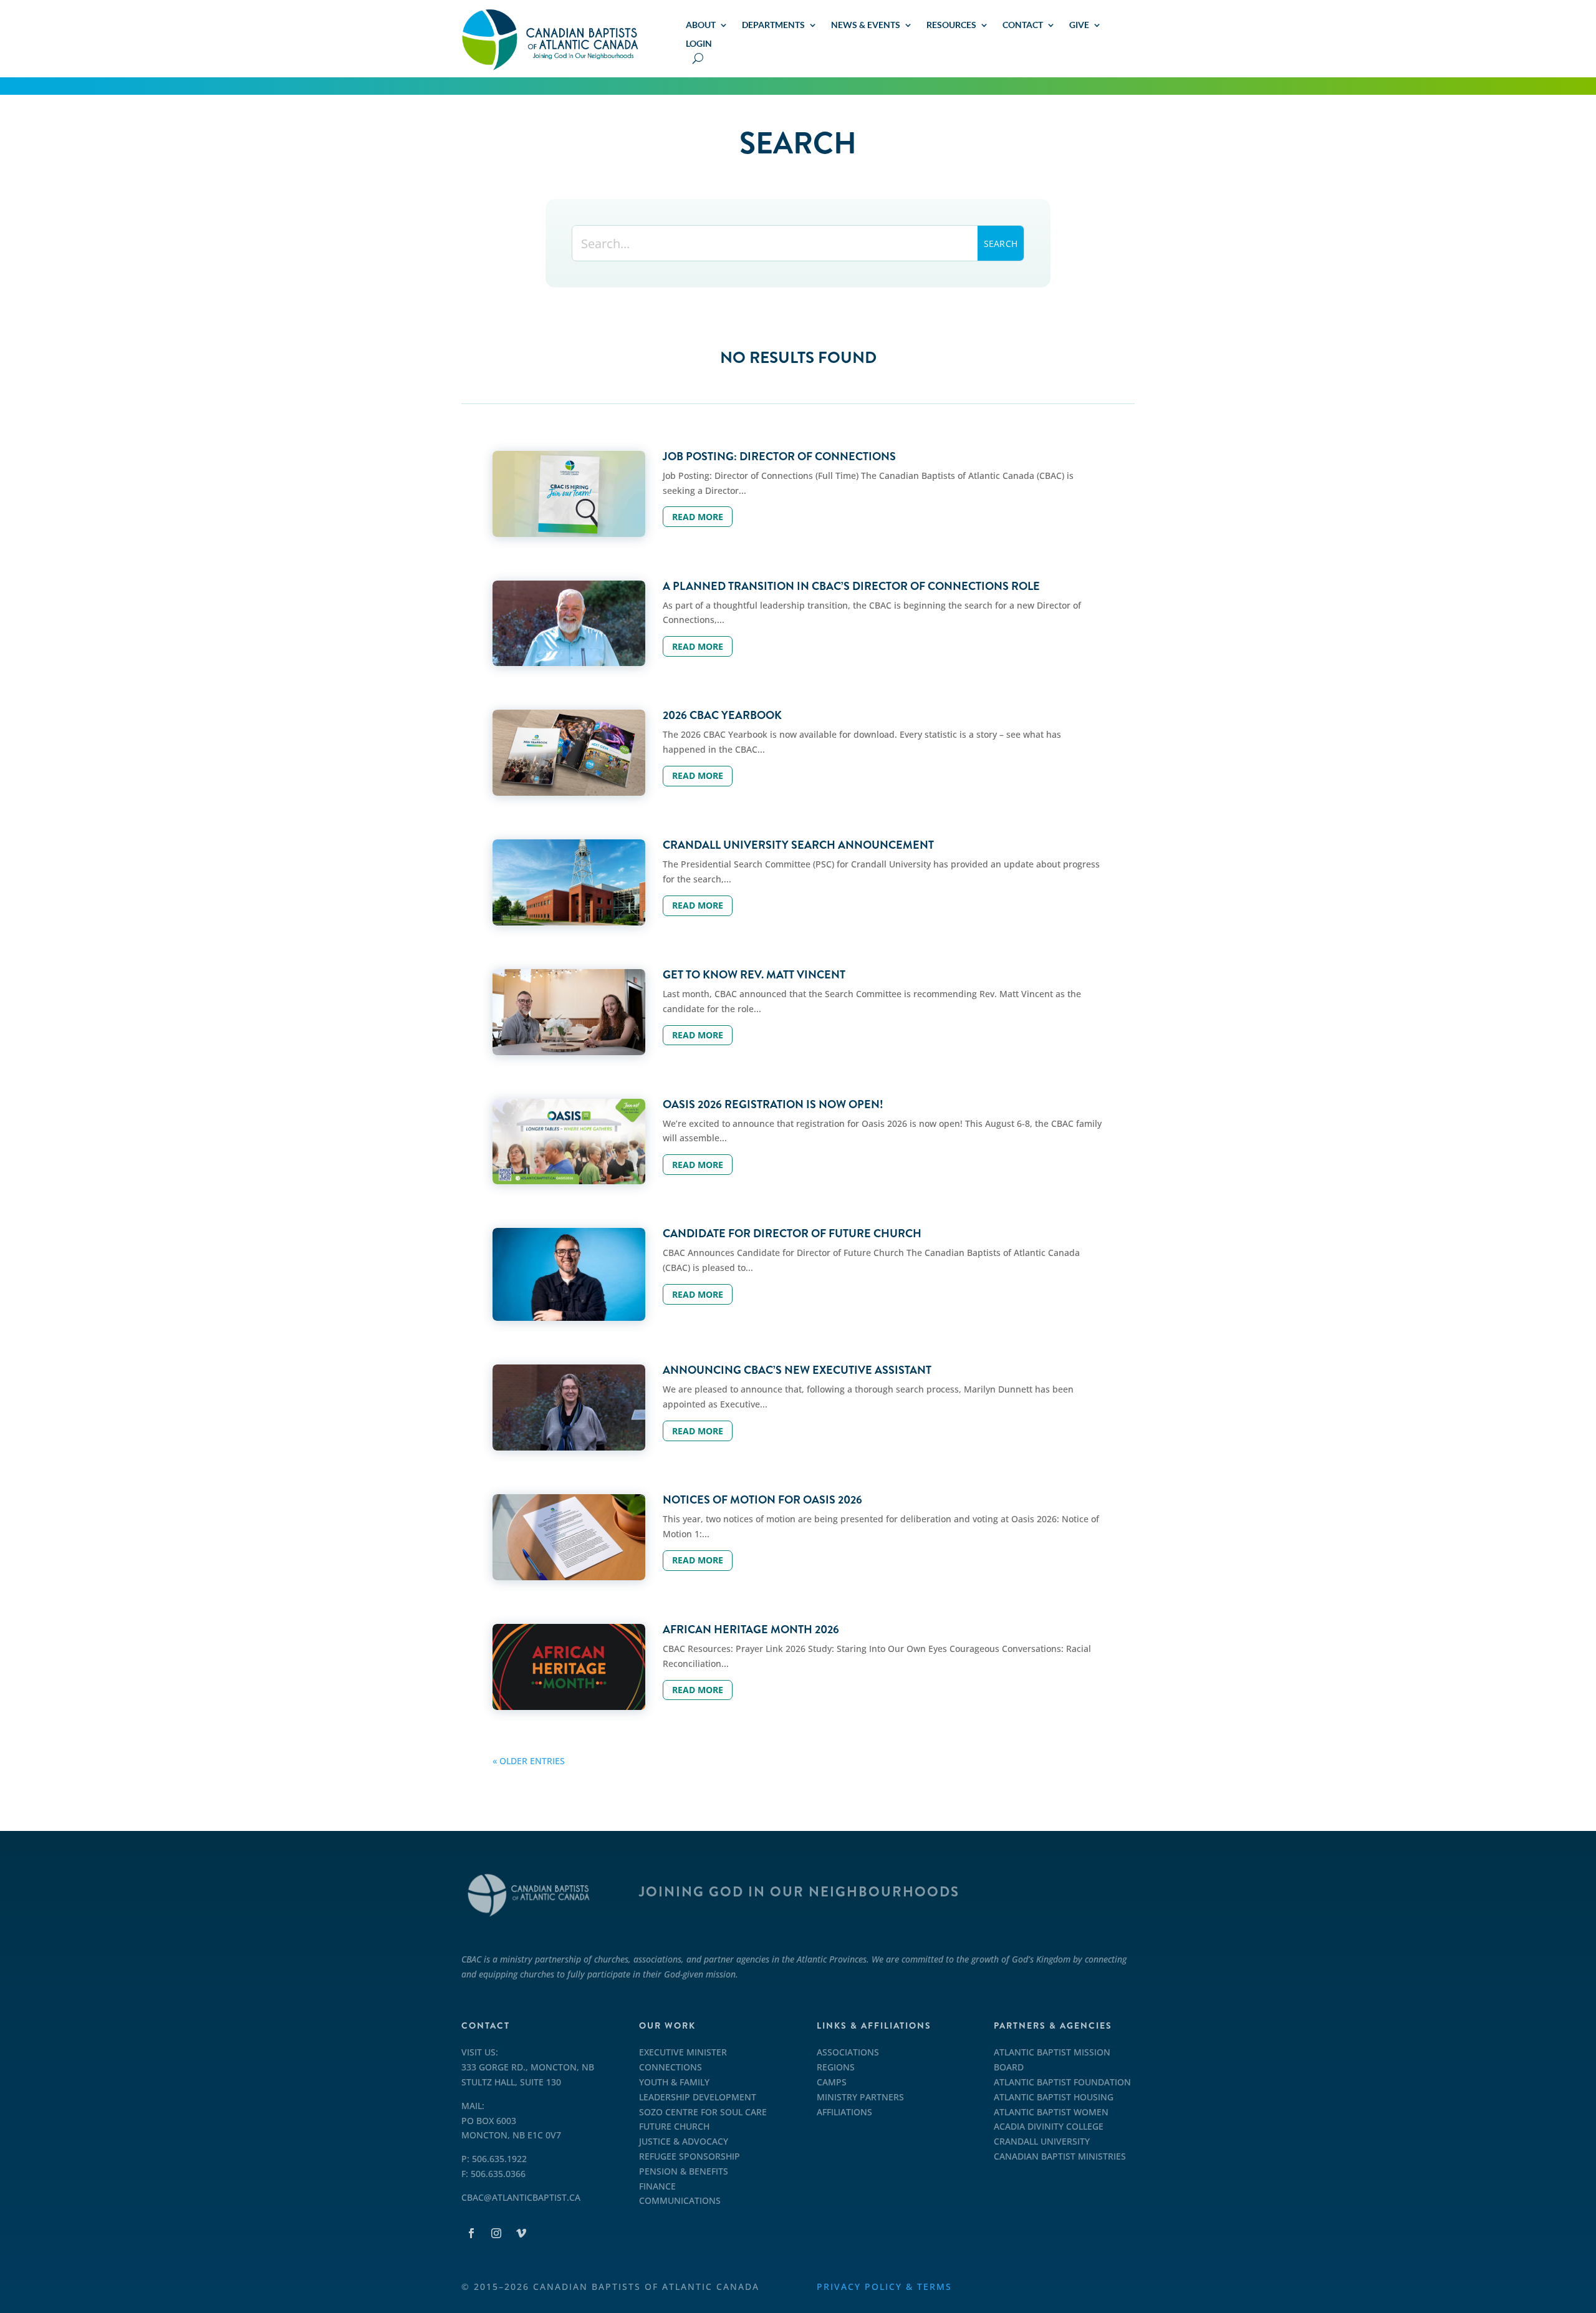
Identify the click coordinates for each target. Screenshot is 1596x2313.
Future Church (674, 2126)
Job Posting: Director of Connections (779, 456)
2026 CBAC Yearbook (722, 715)
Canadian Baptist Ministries (1060, 2156)
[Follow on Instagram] (496, 2233)
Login (699, 44)
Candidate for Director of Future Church (792, 1234)
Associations (848, 2052)
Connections (671, 2067)
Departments (773, 25)
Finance (657, 2186)
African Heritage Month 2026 (751, 1630)
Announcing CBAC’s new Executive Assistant (797, 1370)
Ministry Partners (860, 2097)
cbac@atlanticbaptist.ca (521, 2197)
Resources (951, 25)
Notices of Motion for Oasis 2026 (762, 1500)
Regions (836, 2067)
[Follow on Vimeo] (521, 2233)
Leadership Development (698, 2097)
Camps (832, 2082)
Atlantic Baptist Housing (1054, 2097)
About (701, 25)
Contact (1023, 25)
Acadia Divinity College (1049, 2126)
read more (698, 517)
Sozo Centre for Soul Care (703, 2112)
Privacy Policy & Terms (884, 2286)
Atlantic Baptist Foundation (1062, 2082)
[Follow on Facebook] (471, 2233)
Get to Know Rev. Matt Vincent (754, 975)
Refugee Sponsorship (690, 2156)
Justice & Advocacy (684, 2141)
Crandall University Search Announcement (798, 845)
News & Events (866, 25)
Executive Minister (683, 2052)
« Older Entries (529, 1761)
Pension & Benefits (684, 2171)
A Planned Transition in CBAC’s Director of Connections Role (851, 586)
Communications (680, 2200)
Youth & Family (674, 2082)
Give (1079, 25)
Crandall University (1042, 2141)
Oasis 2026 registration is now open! (773, 1104)
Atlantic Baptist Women (1051, 2112)
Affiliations (844, 2112)
